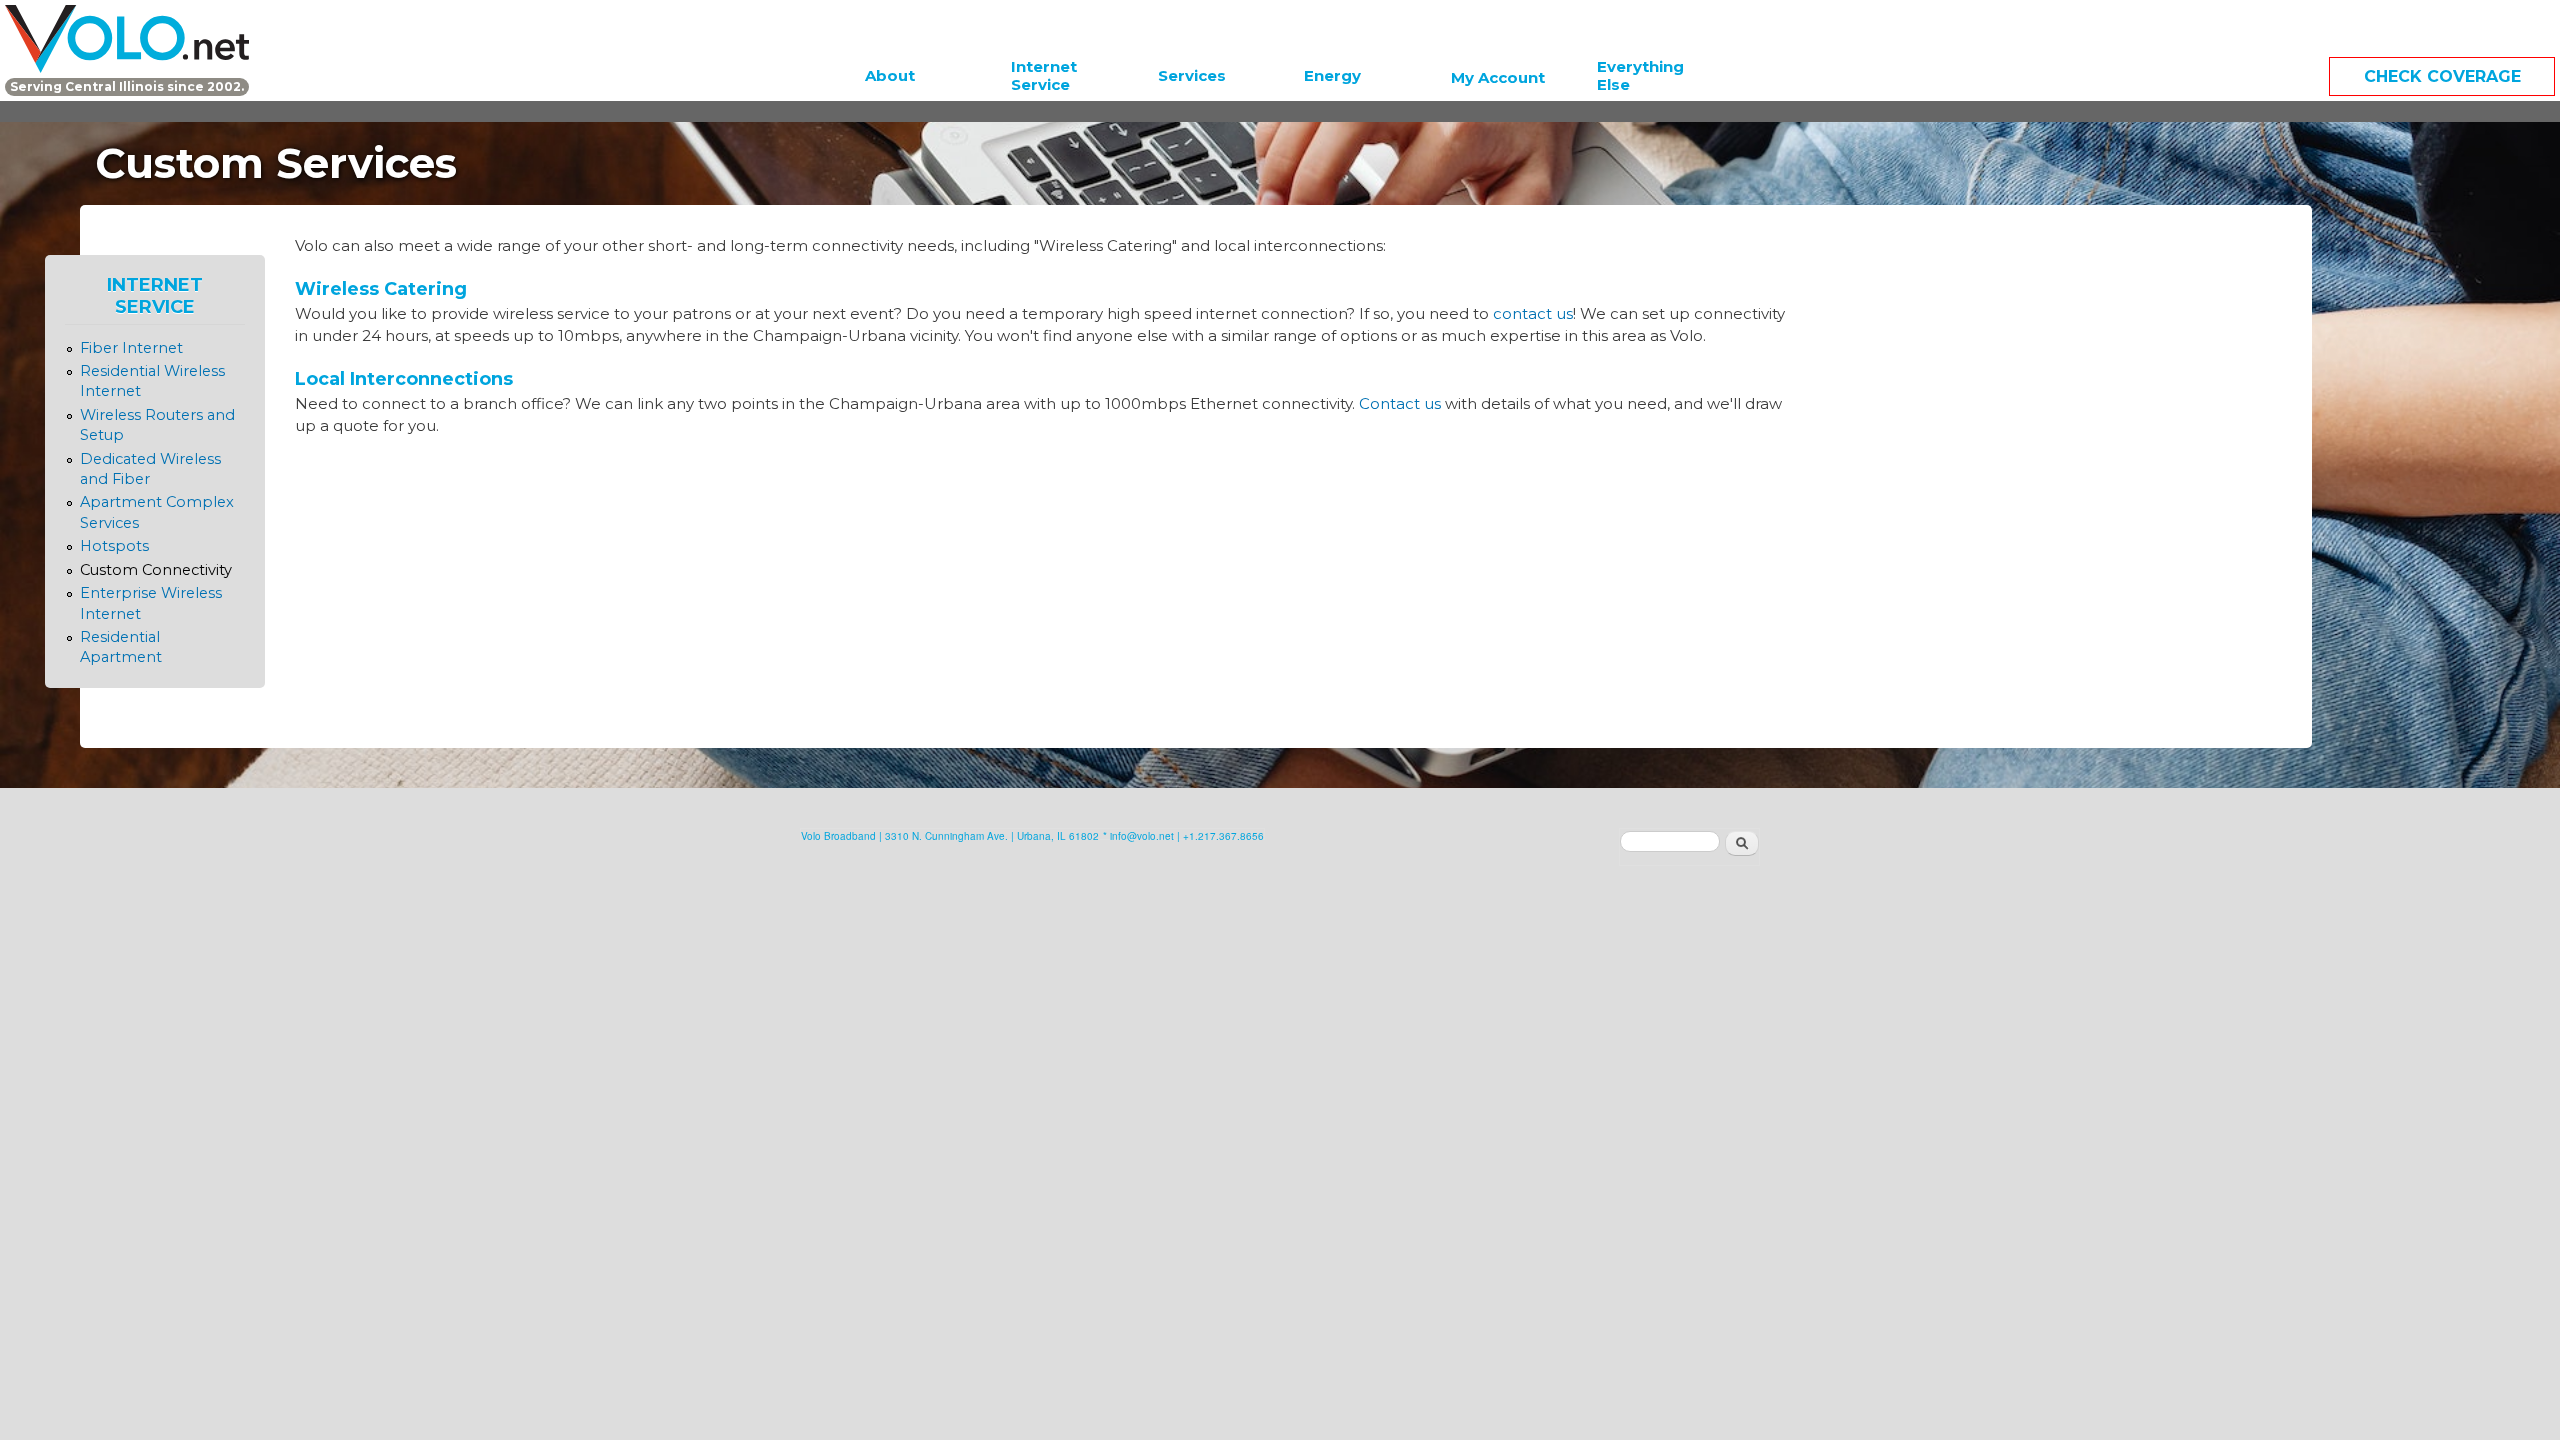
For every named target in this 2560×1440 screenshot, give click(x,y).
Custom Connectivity (156, 570)
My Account (1498, 78)
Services (1192, 75)
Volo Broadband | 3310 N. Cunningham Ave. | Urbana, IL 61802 (950, 836)
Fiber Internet (131, 348)
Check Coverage (2442, 76)
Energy (1332, 75)
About (890, 75)
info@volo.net (1142, 836)
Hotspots (114, 546)
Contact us (1400, 403)
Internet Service (1044, 76)
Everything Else (1640, 76)
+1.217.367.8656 (1223, 836)
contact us (1533, 313)
